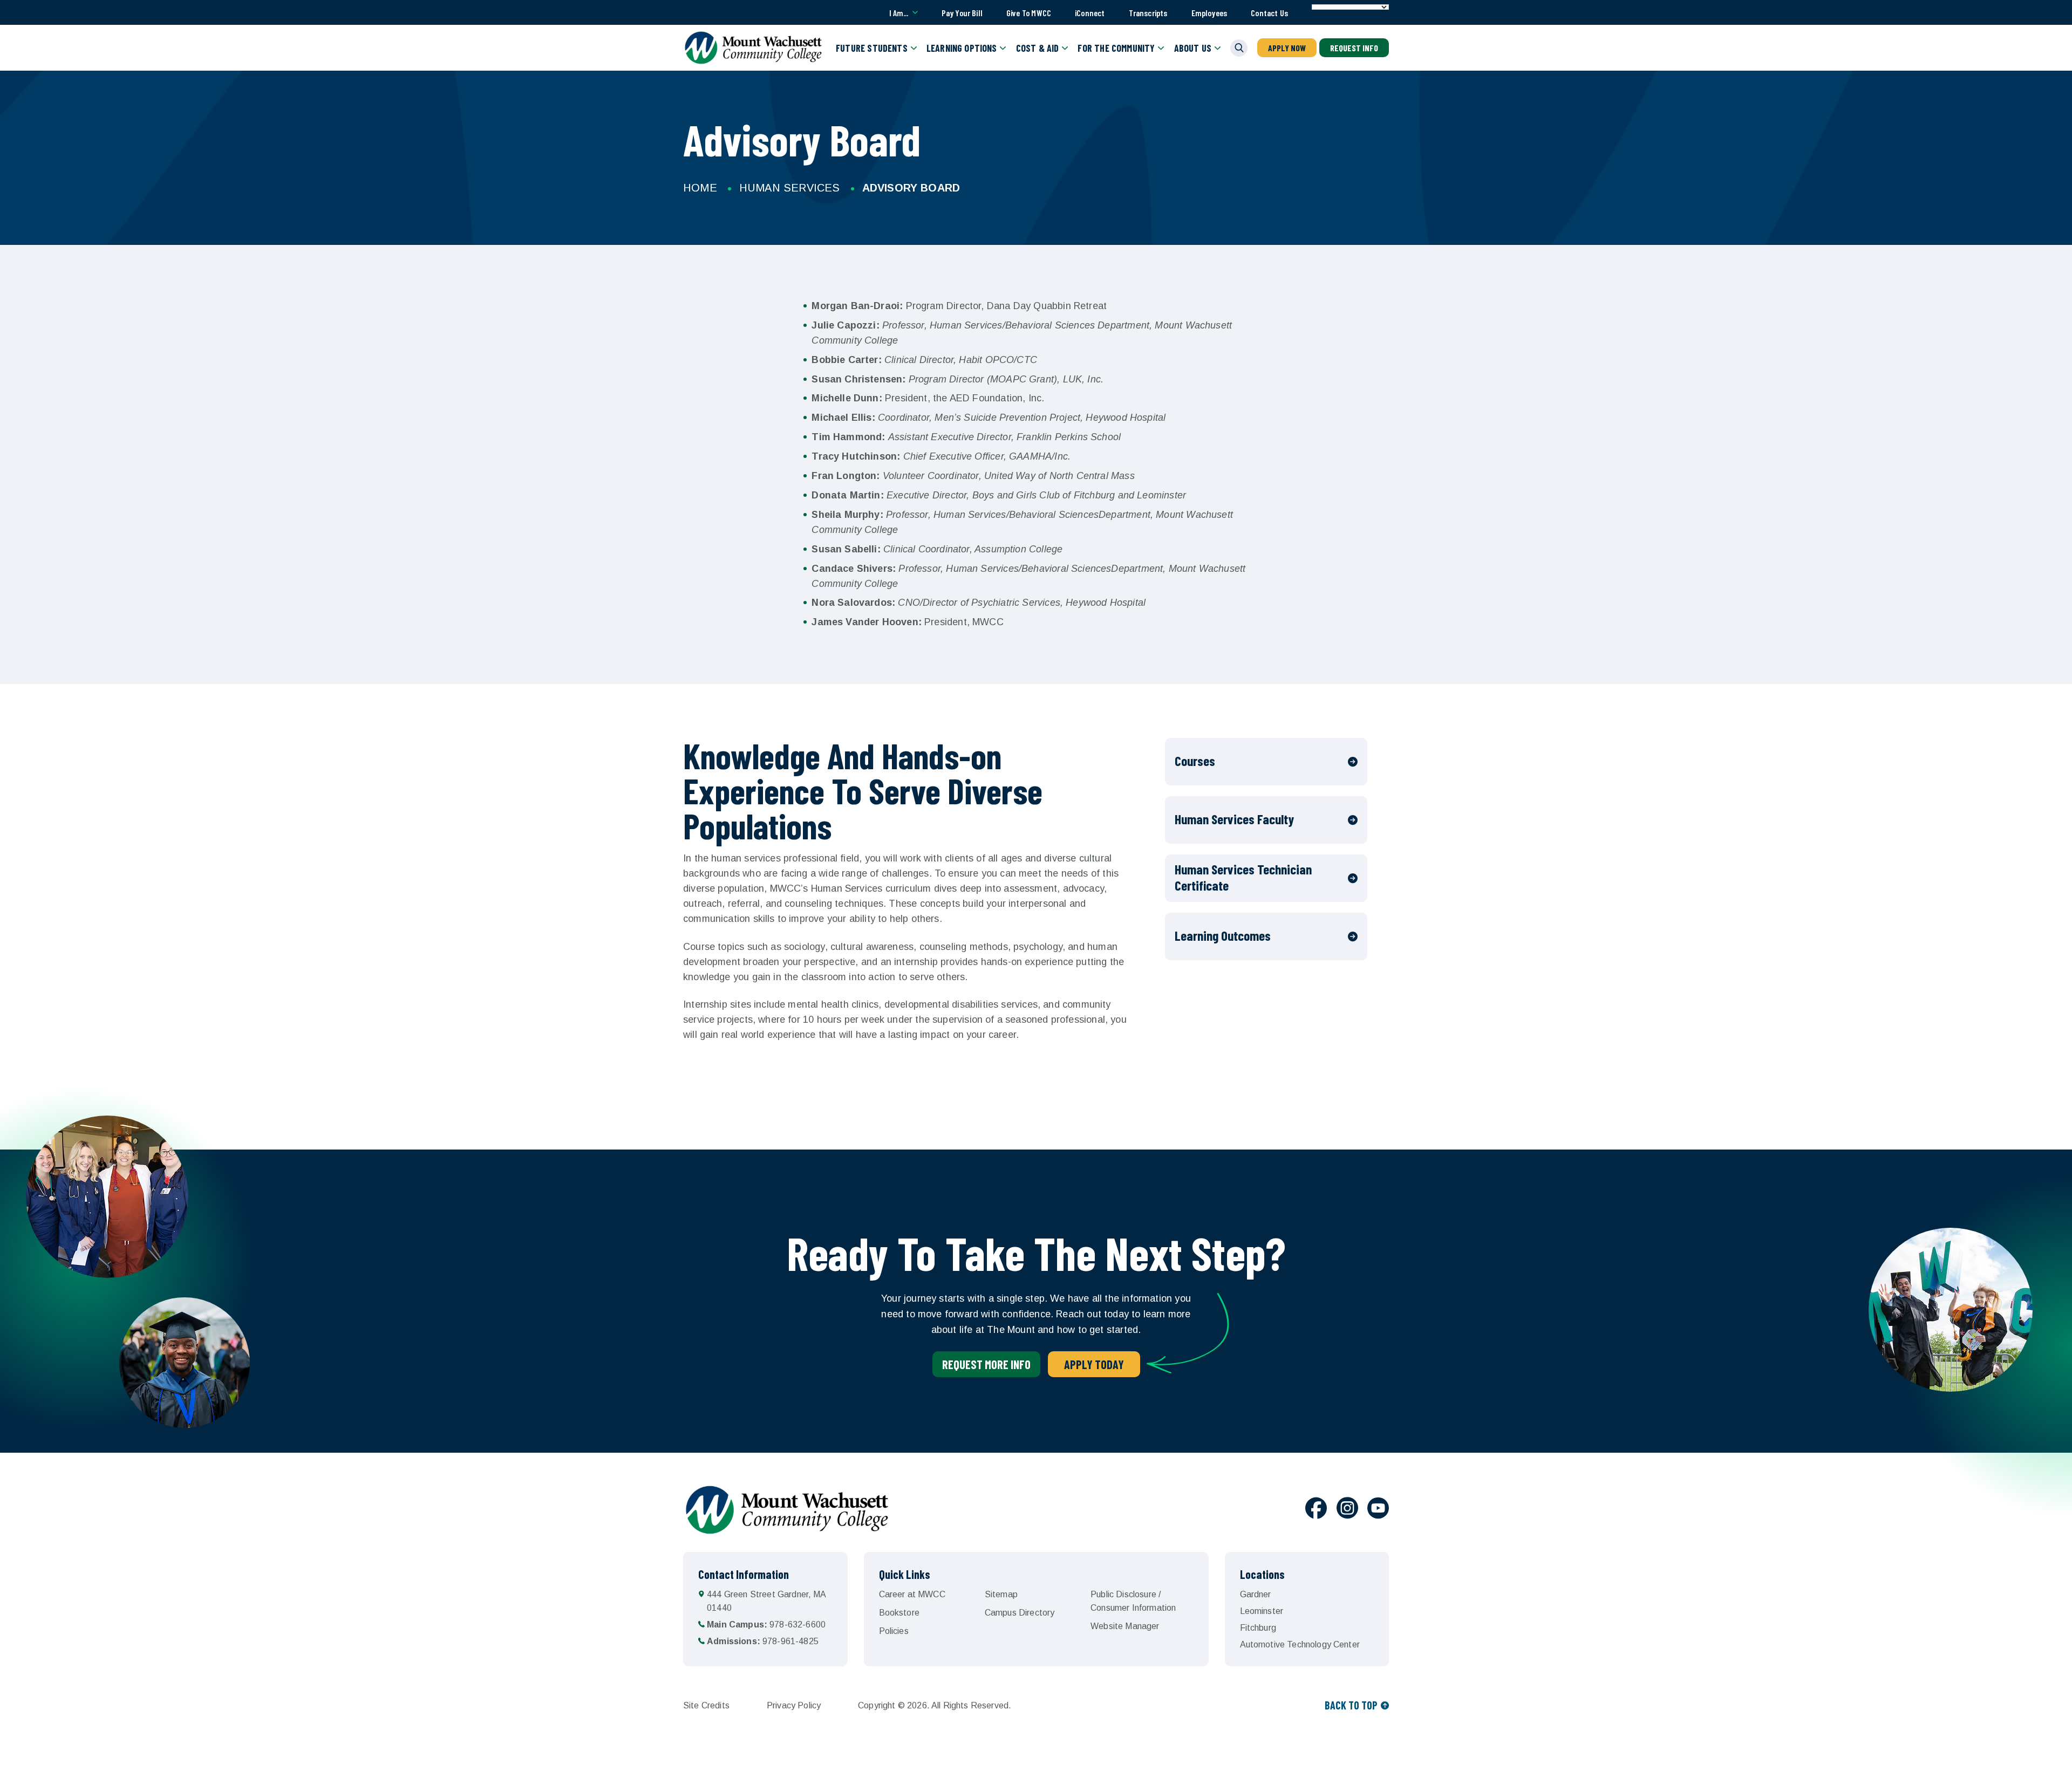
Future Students (872, 48)
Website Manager (1125, 1626)
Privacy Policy (794, 1705)
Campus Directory (1020, 1613)
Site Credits (706, 1705)
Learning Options (962, 48)
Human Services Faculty (1234, 819)
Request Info (1354, 48)
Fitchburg (1258, 1628)
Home (700, 188)
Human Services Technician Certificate (1243, 877)
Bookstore (899, 1613)
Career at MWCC (912, 1594)
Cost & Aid (1038, 48)
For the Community (1116, 48)
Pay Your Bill (962, 13)
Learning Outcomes (1223, 935)
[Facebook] (1316, 1510)
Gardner (1256, 1594)
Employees (1209, 13)
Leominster (1262, 1611)
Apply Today (1094, 1364)
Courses (1195, 761)
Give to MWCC (1029, 13)
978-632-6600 (766, 1625)
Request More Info (986, 1364)
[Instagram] (1347, 1510)
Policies (894, 1631)
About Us (1193, 48)
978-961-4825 (763, 1641)
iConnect (1090, 13)
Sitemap (1001, 1594)
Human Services (790, 188)
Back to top (1351, 1705)
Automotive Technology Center (1300, 1644)
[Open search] (1239, 48)
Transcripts (1148, 13)
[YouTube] (1378, 1510)
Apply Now (1287, 48)
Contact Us (1269, 13)
